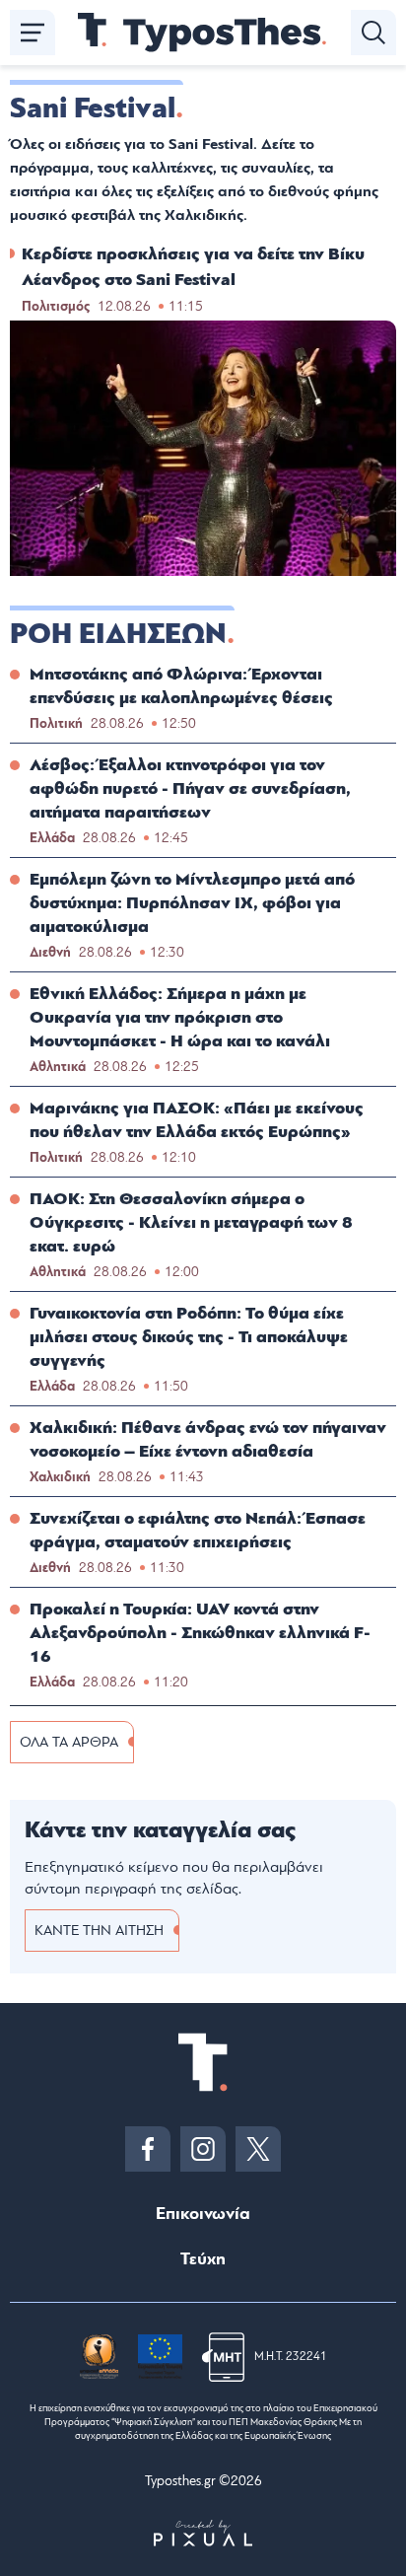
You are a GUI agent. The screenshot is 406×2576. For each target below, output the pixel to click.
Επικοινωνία (203, 2214)
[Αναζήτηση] (373, 33)
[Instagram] (203, 2149)
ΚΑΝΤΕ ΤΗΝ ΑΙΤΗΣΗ (99, 1931)
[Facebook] (148, 2149)
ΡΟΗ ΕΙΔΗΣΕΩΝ (118, 634)
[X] (258, 2149)
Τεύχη (203, 2259)
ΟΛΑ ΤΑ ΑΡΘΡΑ (69, 1742)
